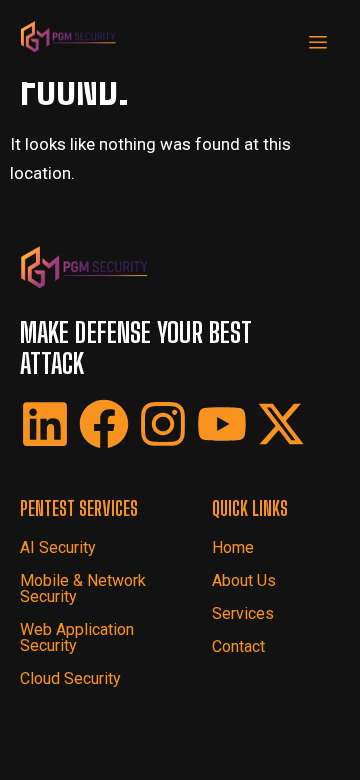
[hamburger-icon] (317, 43)
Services (243, 613)
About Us (244, 580)
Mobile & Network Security (83, 588)
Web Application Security (77, 637)
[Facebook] (104, 424)
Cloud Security (70, 678)
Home (233, 547)
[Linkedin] (45, 424)
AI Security (58, 547)
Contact (238, 646)
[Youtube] (222, 424)
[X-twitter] (281, 424)
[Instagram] (163, 424)
